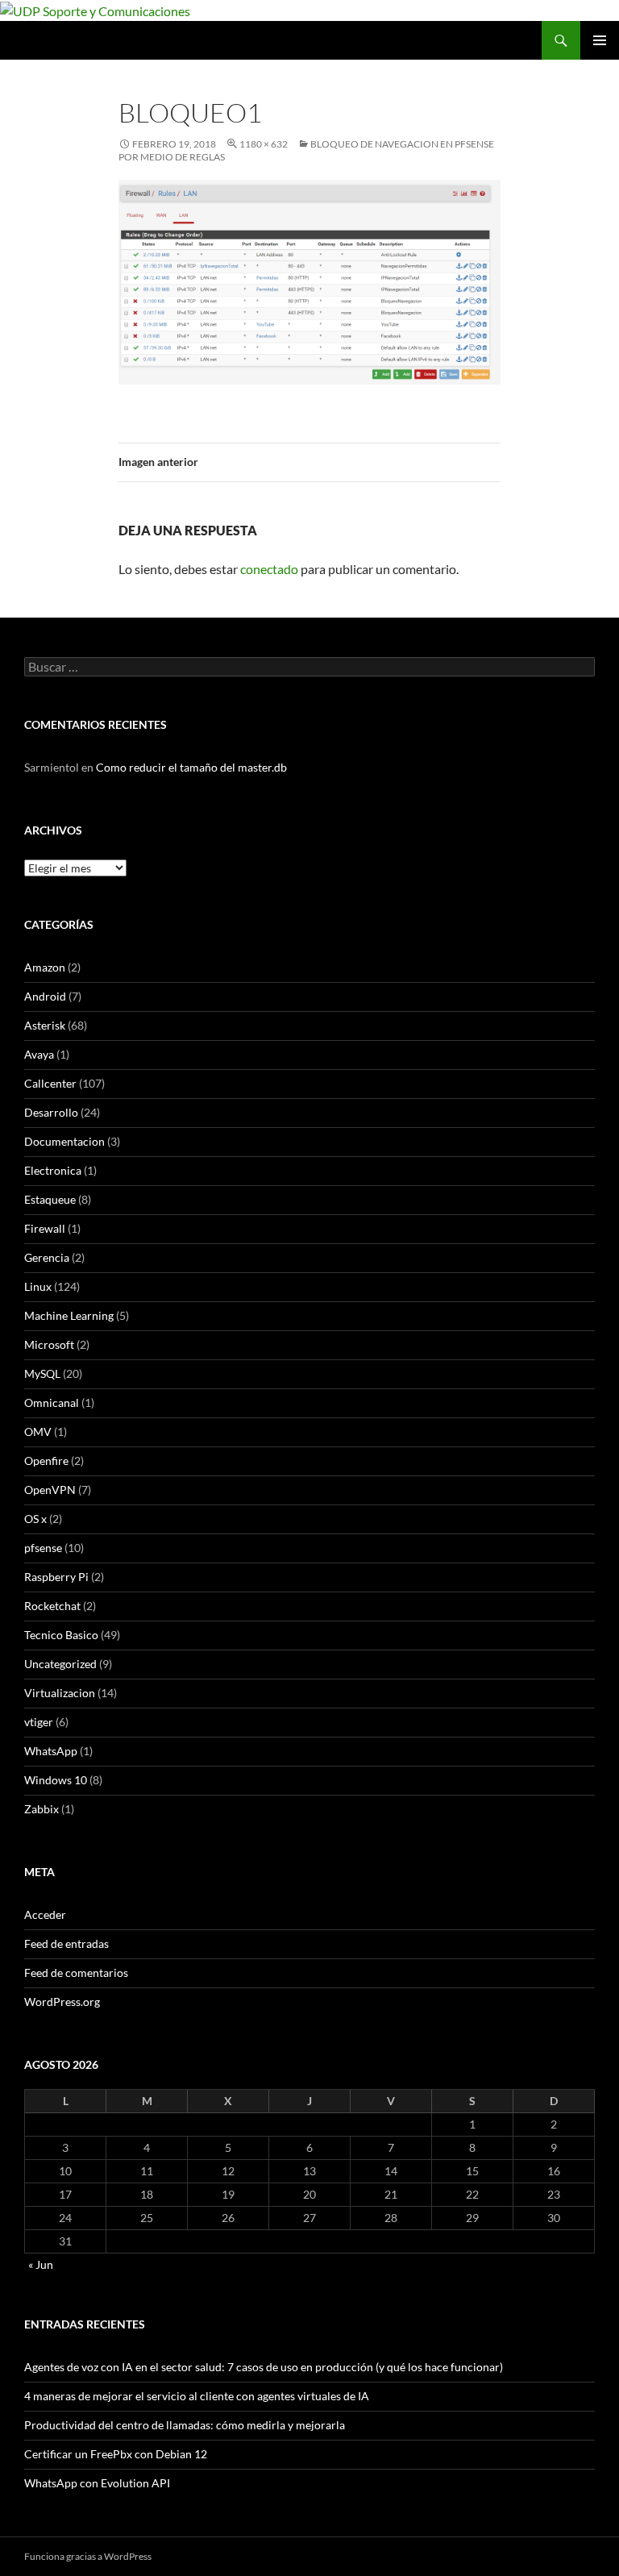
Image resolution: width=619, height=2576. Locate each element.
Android (45, 996)
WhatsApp (51, 1751)
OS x (35, 1519)
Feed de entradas (66, 1943)
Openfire (46, 1461)
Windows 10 (56, 1780)
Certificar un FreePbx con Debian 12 (116, 2454)
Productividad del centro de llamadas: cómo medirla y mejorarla (185, 2425)
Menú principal (600, 40)
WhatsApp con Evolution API (97, 2483)
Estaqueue (50, 1199)
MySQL (42, 1373)
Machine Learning (69, 1315)
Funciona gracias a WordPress (88, 2556)
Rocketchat (52, 1606)
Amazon (45, 967)
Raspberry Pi (56, 1577)
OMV (38, 1432)
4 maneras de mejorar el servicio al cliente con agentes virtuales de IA (197, 2396)
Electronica (53, 1170)
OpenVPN (50, 1490)
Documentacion (64, 1141)
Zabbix (42, 1809)
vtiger (39, 1722)
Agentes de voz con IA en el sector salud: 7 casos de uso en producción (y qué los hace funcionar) (264, 2367)
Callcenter (50, 1083)
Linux (38, 1286)
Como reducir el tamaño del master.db (191, 767)
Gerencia (47, 1257)
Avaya (39, 1054)
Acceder (45, 1914)
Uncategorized (60, 1664)
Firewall (45, 1228)
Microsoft (49, 1344)
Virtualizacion (60, 1693)
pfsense (43, 1548)
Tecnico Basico (61, 1635)
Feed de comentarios (76, 1973)
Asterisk (45, 1025)
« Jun (41, 2264)
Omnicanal (52, 1402)
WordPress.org (62, 2002)
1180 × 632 (264, 144)
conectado (269, 569)
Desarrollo (51, 1112)
